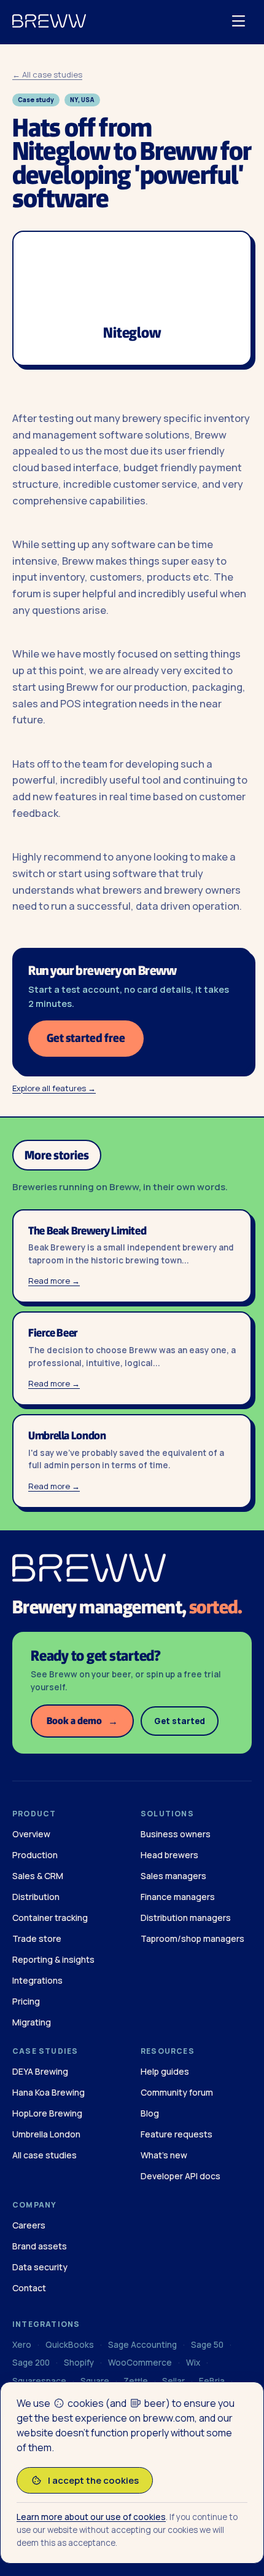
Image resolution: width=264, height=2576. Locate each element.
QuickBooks (70, 2345)
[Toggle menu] (238, 21)
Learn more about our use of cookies (91, 2517)
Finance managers (178, 1897)
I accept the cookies (93, 2480)
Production (35, 1855)
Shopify (79, 2363)
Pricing (26, 2001)
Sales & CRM (38, 1876)
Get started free (86, 1038)
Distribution (36, 1897)
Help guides (165, 2071)
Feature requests (177, 2134)
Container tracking (50, 1918)
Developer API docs (181, 2176)
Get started (180, 1721)
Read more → (54, 1281)
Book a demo (82, 1721)
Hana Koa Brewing (49, 2092)
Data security (40, 2267)
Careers (29, 2225)
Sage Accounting (142, 2345)
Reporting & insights (53, 1959)
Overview (31, 1834)
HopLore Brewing (47, 2113)
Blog (150, 2113)
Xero (22, 2345)
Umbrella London (46, 2134)
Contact (29, 2288)
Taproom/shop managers (192, 1938)
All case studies (45, 2155)
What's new (164, 2155)
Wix (193, 2363)
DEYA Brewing (40, 2071)
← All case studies (47, 74)
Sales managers (173, 1876)
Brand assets (40, 2246)
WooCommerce (140, 2363)
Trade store (37, 1938)
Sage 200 (31, 2363)
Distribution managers (186, 1918)
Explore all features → (54, 1088)
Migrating (32, 2022)
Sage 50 (207, 2345)
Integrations (37, 1980)
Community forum (177, 2092)
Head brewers (169, 1855)
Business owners (176, 1834)
